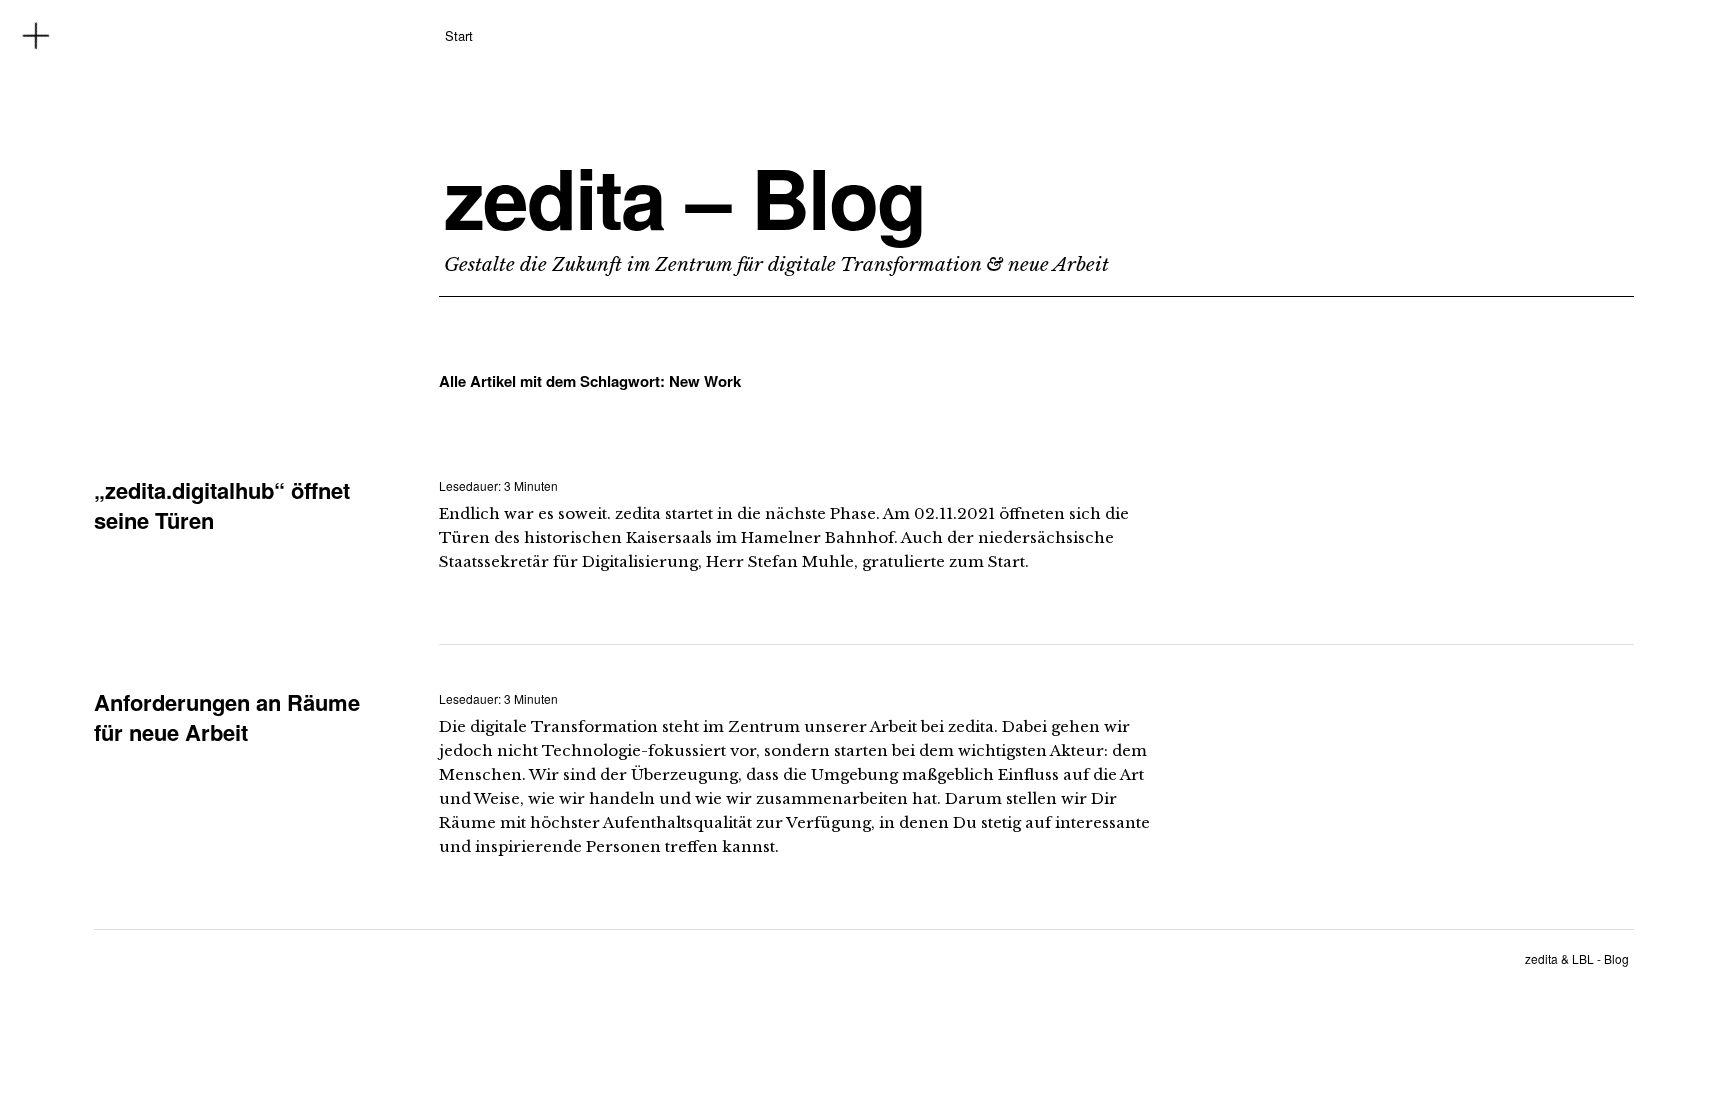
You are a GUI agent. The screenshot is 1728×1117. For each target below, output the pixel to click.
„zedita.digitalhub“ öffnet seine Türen (222, 505)
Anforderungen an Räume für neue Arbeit (227, 717)
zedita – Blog (684, 197)
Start (459, 35)
